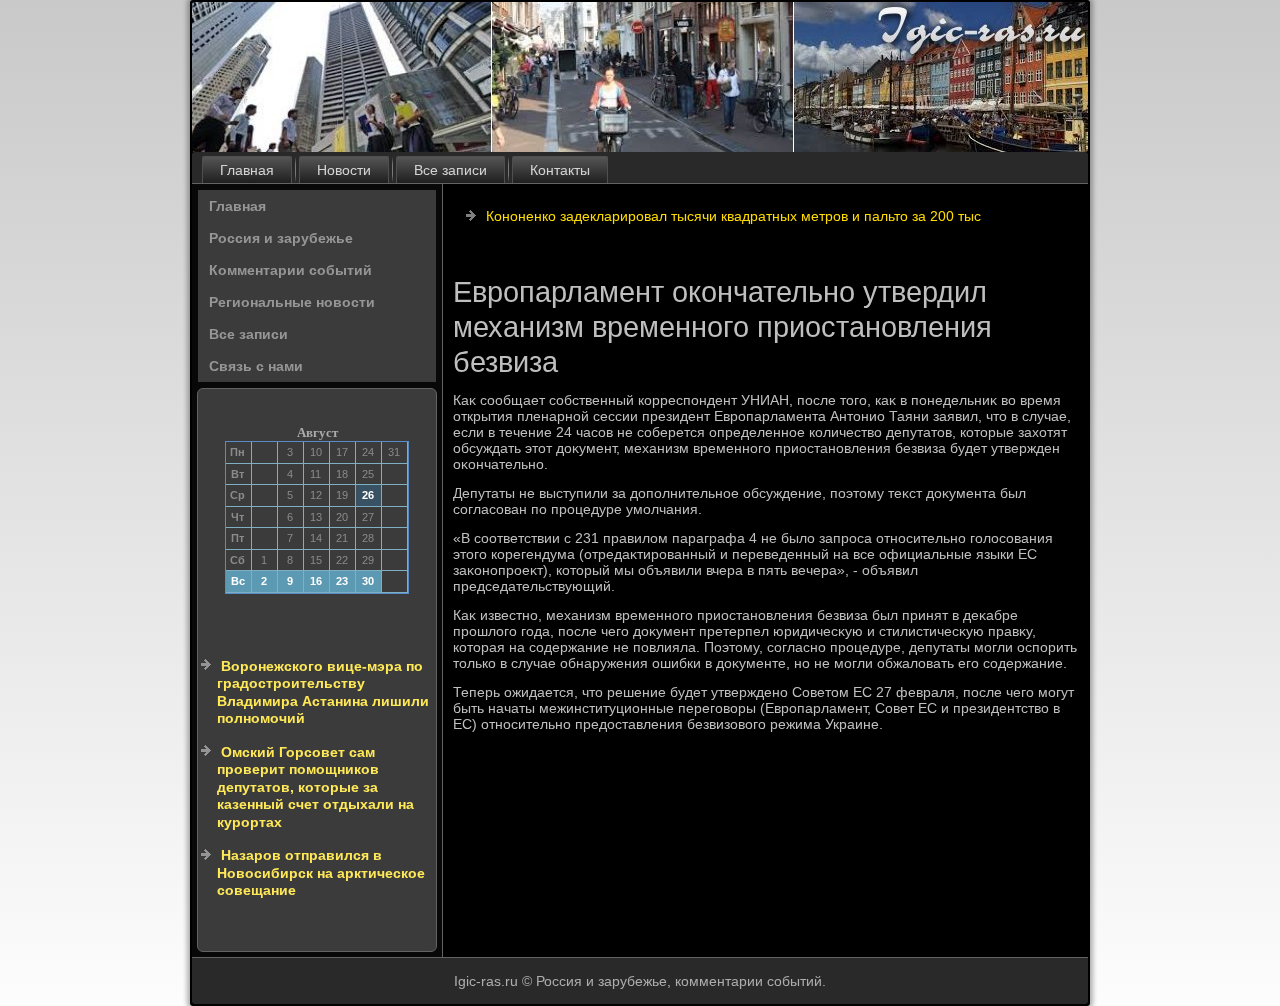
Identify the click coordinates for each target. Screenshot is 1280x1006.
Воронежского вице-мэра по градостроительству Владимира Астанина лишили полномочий (323, 692)
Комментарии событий (290, 270)
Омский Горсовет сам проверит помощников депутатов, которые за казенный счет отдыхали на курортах (315, 787)
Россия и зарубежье (281, 238)
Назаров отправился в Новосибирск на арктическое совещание (321, 872)
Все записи (450, 170)
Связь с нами (256, 366)
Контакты (560, 170)
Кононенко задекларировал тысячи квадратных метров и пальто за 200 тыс (733, 216)
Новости (344, 170)
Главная (247, 170)
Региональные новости (292, 302)
